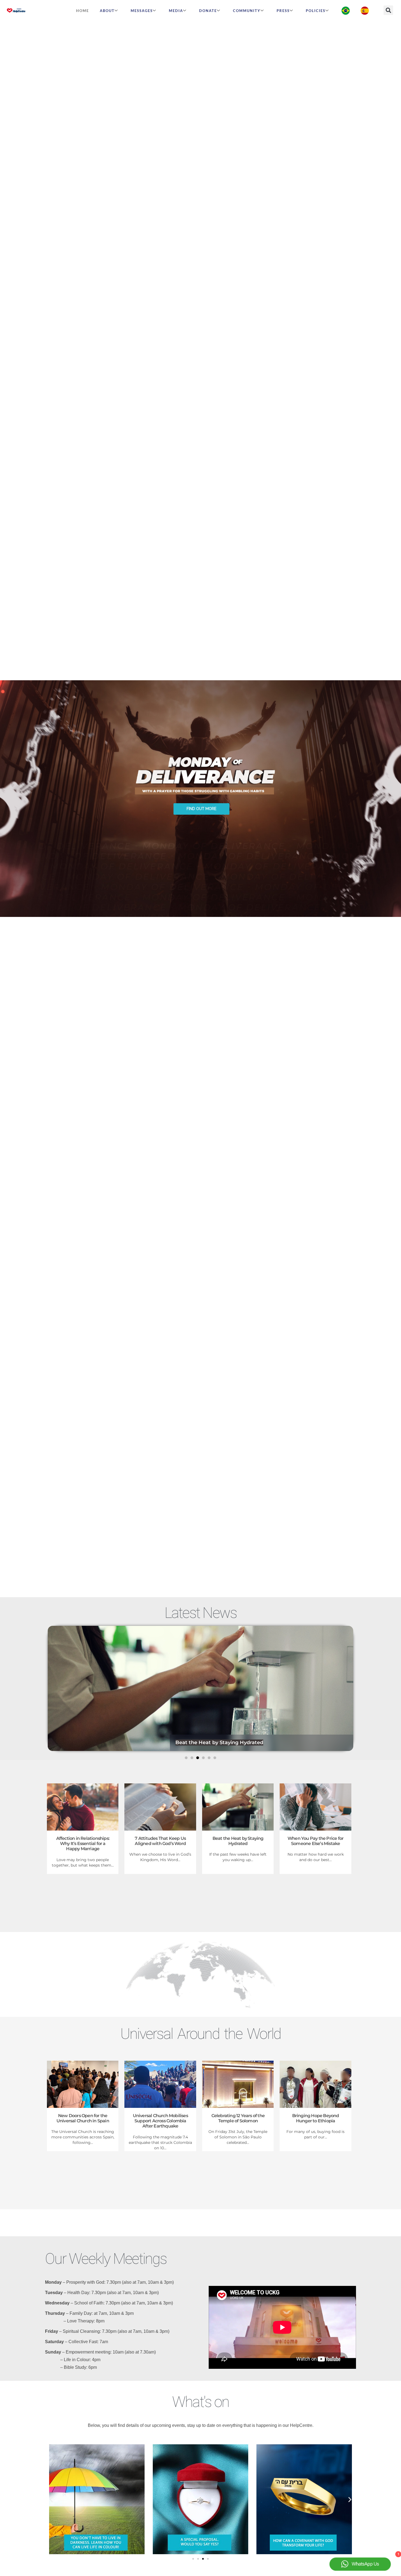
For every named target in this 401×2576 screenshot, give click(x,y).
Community (247, 11)
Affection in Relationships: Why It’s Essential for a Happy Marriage (83, 1844)
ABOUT (107, 11)
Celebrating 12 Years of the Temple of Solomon (238, 2118)
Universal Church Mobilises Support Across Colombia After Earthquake (160, 2121)
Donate (208, 11)
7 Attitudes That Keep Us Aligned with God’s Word (160, 1841)
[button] (388, 10)
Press (283, 11)
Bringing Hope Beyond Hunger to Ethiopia (316, 2118)
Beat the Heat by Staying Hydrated (238, 1841)
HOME (83, 11)
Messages (142, 11)
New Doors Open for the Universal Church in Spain (83, 2118)
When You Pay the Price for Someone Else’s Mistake (241, 1743)
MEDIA (176, 11)
